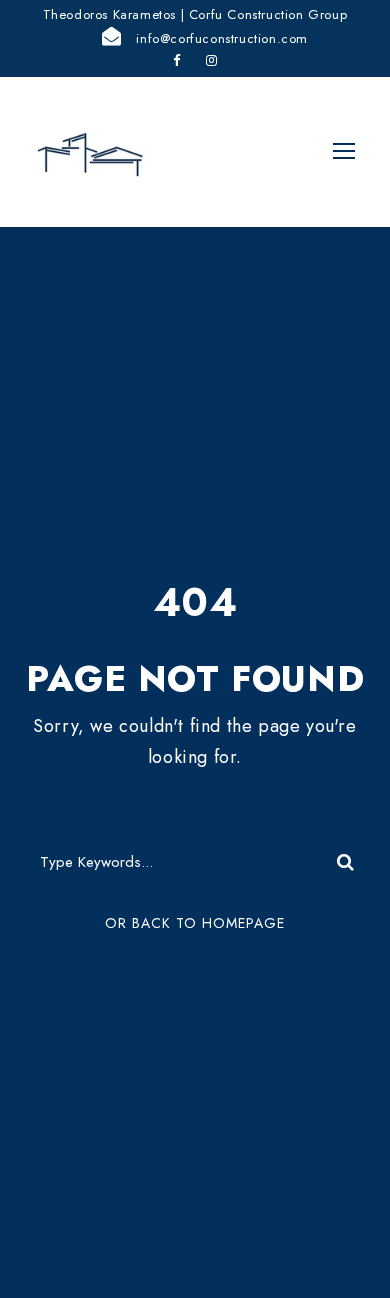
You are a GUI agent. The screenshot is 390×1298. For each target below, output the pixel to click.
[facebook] (177, 60)
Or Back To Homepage (195, 923)
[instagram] (212, 60)
